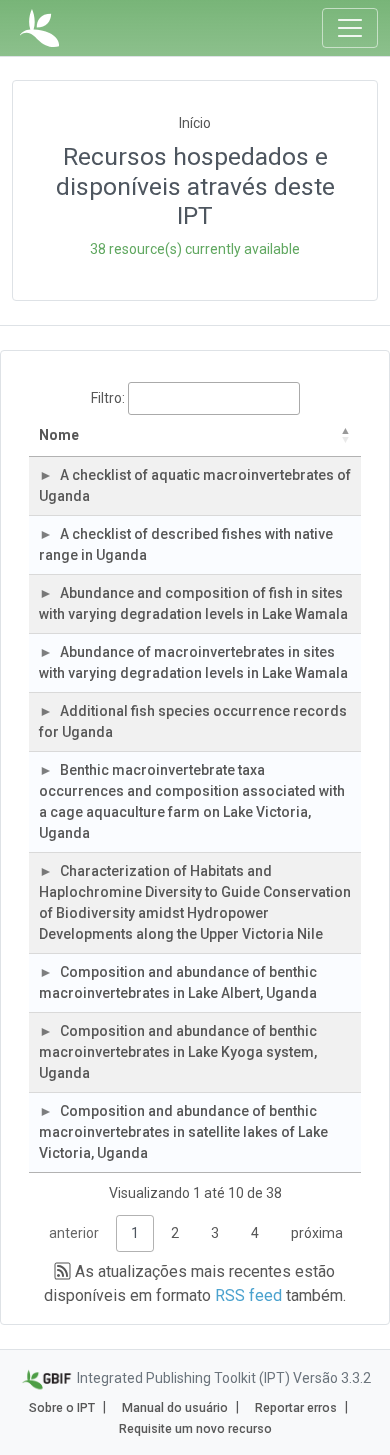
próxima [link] (317, 1233)
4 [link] (255, 1233)
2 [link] (175, 1233)
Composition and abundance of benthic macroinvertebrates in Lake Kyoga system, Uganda (178, 1052)
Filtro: (108, 398)
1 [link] (135, 1233)
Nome (59, 435)
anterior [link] (74, 1233)
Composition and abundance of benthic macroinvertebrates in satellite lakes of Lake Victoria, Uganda (183, 1132)
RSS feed (248, 1295)
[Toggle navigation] (350, 28)
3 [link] (215, 1233)
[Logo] (39, 28)
